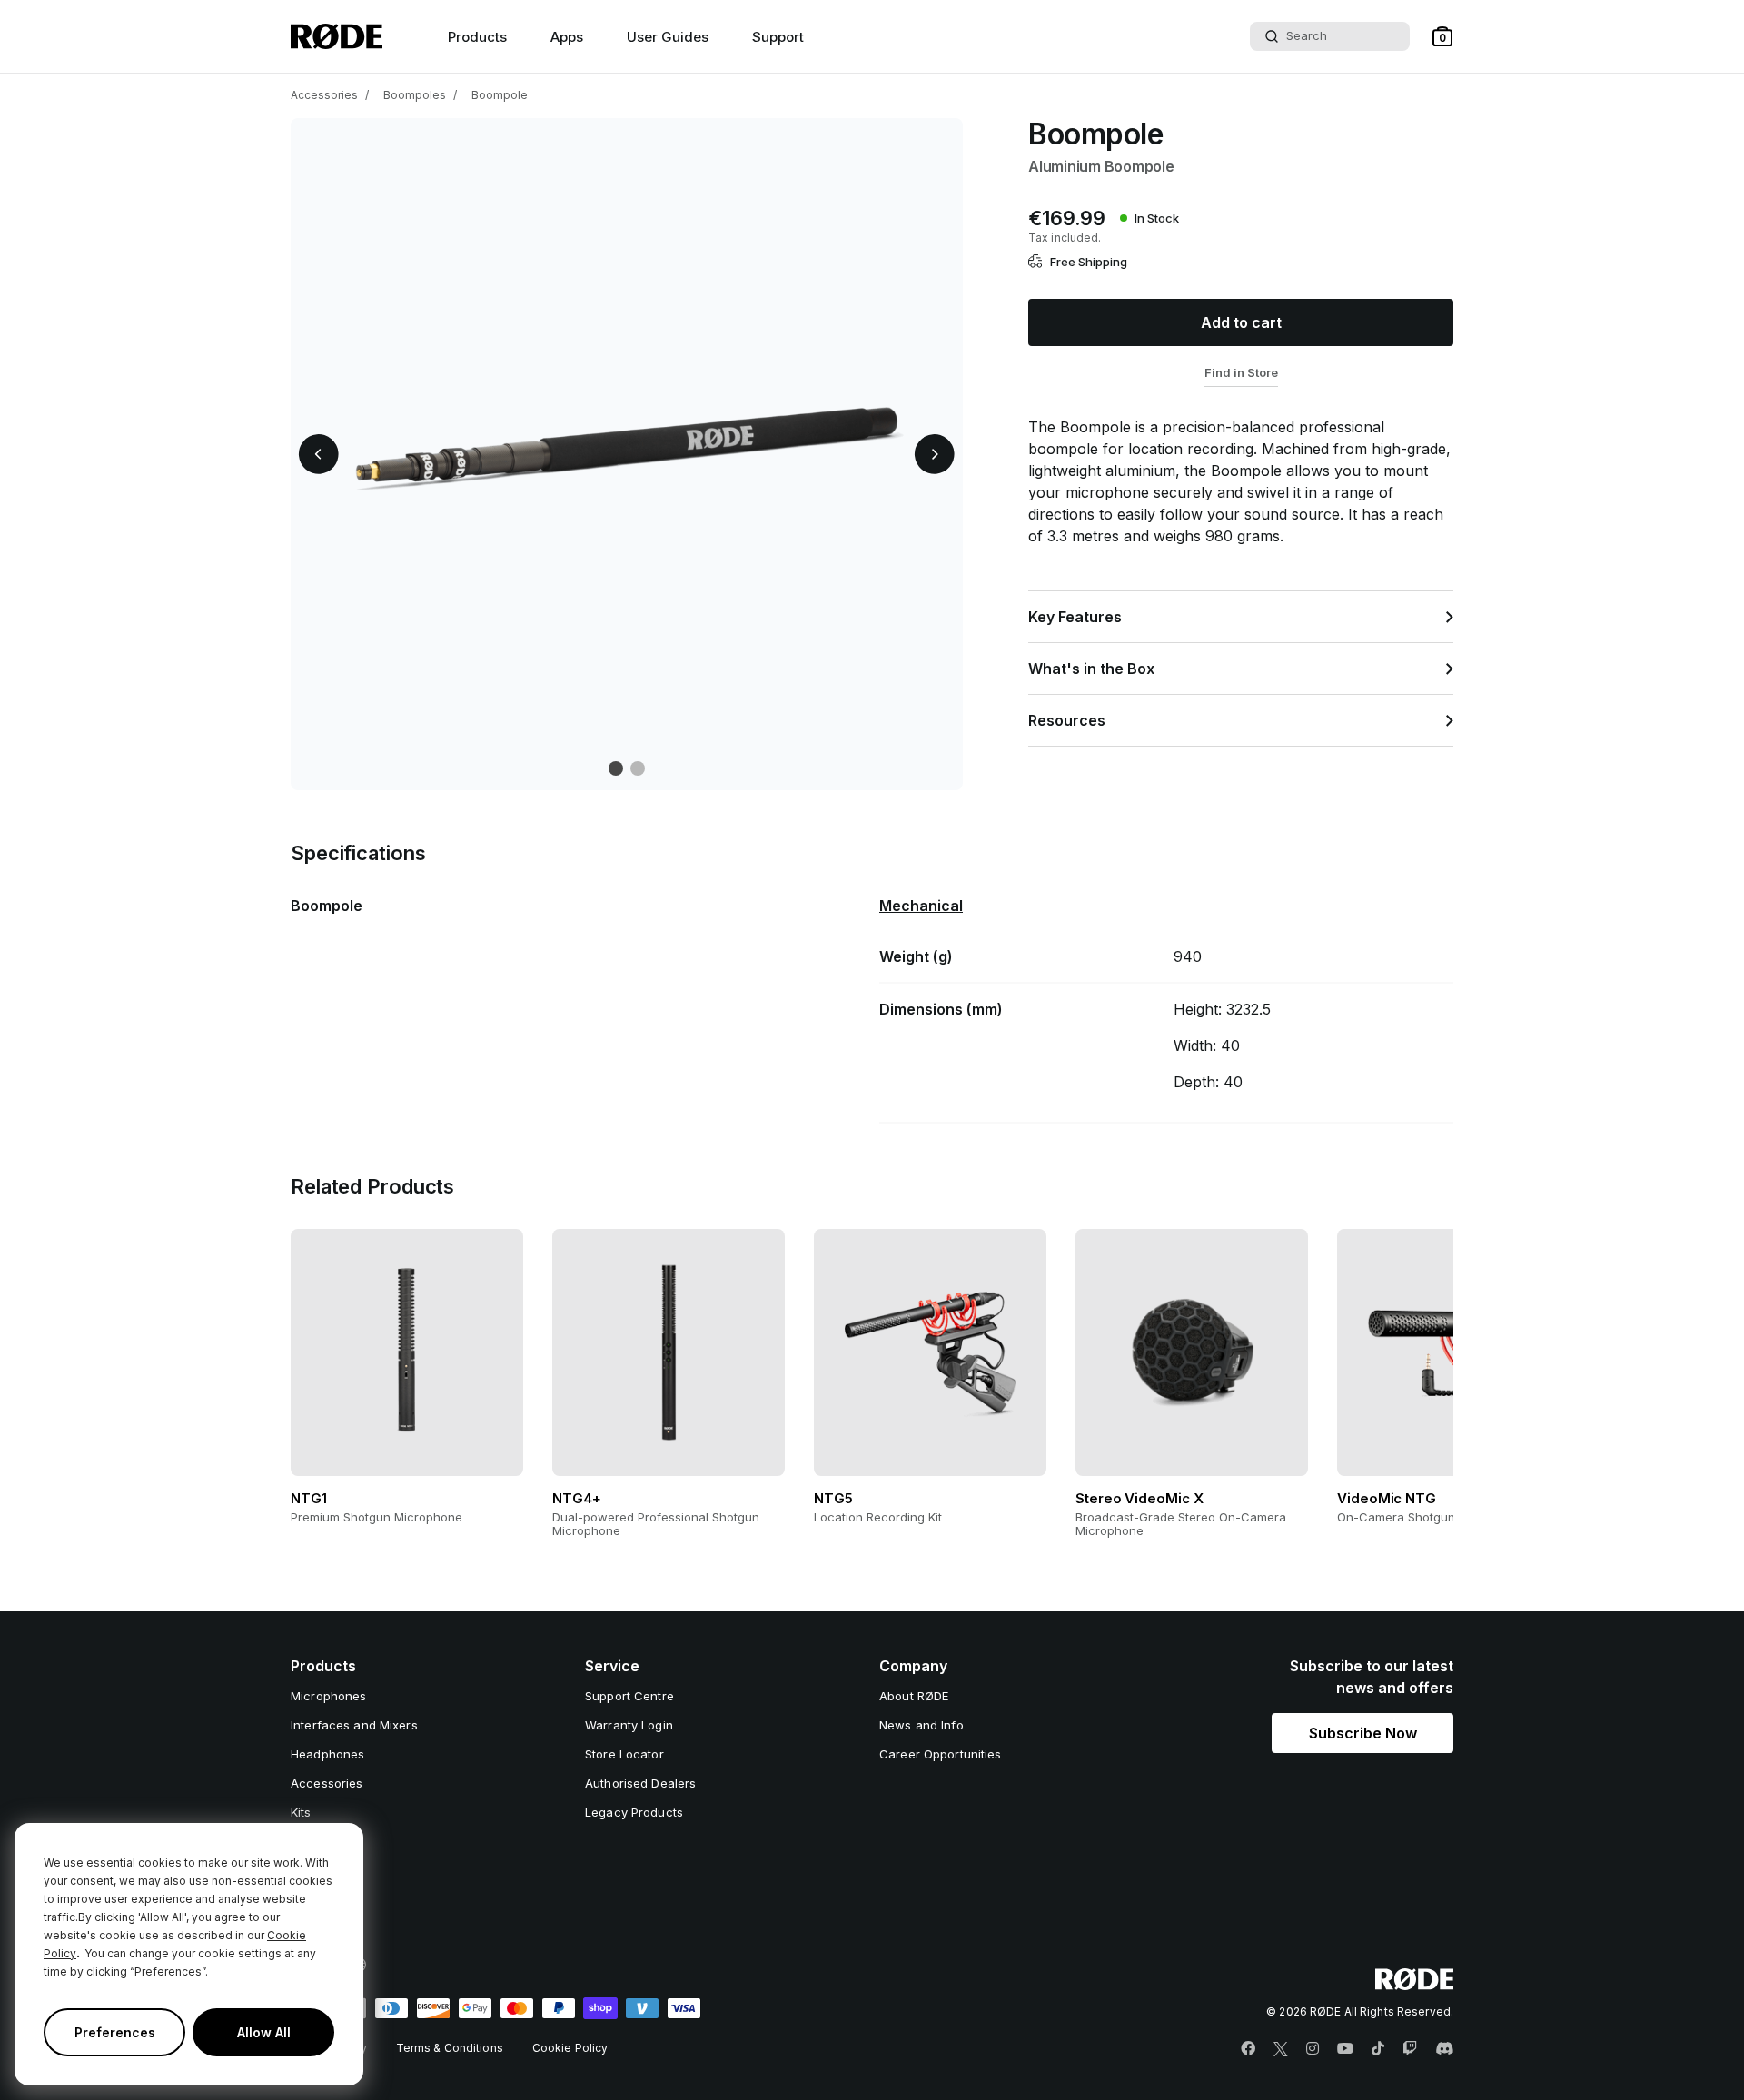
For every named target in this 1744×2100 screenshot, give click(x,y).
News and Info (922, 1725)
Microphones (328, 1696)
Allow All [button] (264, 2032)
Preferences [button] (115, 2032)
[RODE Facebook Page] (1248, 2049)
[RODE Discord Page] (1444, 2049)
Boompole (500, 95)
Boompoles (415, 95)
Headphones (327, 1754)
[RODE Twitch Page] (1410, 2049)
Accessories (324, 95)
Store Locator (624, 1754)
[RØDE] (337, 36)
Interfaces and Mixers (354, 1725)
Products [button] (477, 37)
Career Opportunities (941, 1754)
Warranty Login (629, 1725)
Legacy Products (634, 1812)
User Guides (668, 37)
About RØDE (914, 1696)
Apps (567, 37)
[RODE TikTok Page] (1378, 2049)
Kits (301, 1812)
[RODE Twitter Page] (1281, 2049)
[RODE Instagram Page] (1313, 2049)
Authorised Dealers (640, 1783)
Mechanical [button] (921, 906)
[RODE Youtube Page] (1345, 2049)
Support (778, 37)
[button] (1442, 36)
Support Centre (629, 1696)
